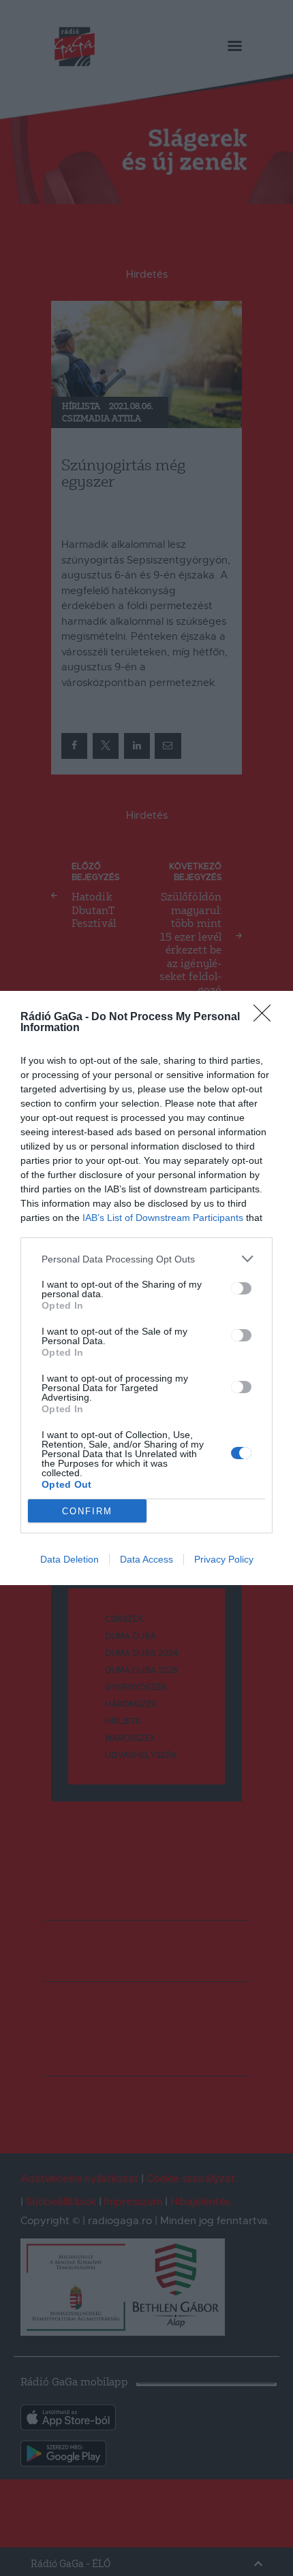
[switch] (241, 1288)
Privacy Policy (224, 1559)
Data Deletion (70, 1559)
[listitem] (146, 1259)
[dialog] (146, 1288)
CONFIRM (87, 1511)
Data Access (146, 1559)
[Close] (266, 1017)
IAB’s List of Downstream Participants (163, 1218)
